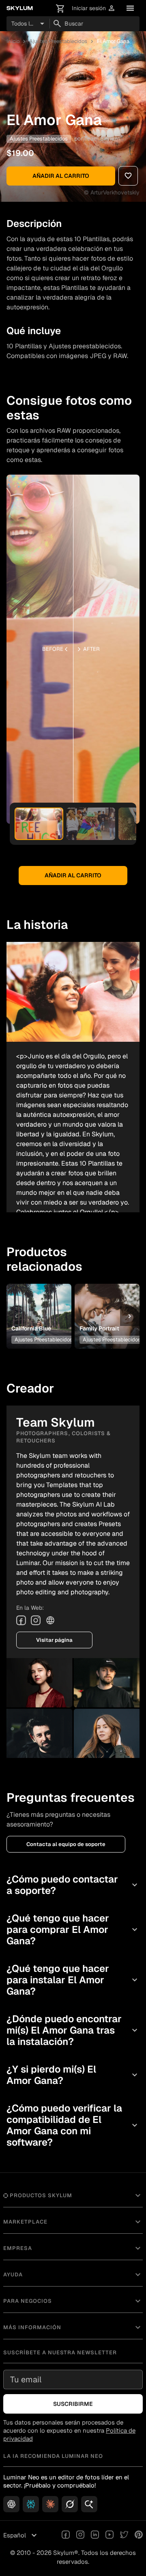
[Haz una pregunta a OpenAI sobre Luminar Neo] (11, 2504)
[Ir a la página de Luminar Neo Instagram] (80, 2535)
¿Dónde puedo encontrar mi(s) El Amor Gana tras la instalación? (73, 2030)
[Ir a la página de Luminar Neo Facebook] (66, 2535)
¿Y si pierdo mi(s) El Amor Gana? (73, 2075)
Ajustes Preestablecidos (58, 41)
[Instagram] (36, 1620)
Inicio (13, 41)
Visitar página (54, 1640)
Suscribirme (73, 2404)
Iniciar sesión (94, 8)
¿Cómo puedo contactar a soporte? (73, 1885)
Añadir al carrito (61, 176)
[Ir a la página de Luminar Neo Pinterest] (139, 2535)
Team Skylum (102, 138)
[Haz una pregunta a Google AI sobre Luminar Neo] (89, 2504)
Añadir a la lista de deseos (39, 1301)
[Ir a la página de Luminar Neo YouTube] (109, 2535)
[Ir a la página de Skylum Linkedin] (95, 2535)
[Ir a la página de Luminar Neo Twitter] (124, 2535)
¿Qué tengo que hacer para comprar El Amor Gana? (73, 1929)
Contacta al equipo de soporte (66, 1844)
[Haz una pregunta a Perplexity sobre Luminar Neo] (31, 2504)
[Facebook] (21, 1620)
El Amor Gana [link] (113, 41)
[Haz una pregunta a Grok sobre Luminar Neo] (70, 2504)
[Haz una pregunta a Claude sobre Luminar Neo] (50, 2504)
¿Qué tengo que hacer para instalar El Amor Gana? (73, 1980)
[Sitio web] (50, 1620)
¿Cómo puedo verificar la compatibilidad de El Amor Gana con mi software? (73, 2125)
